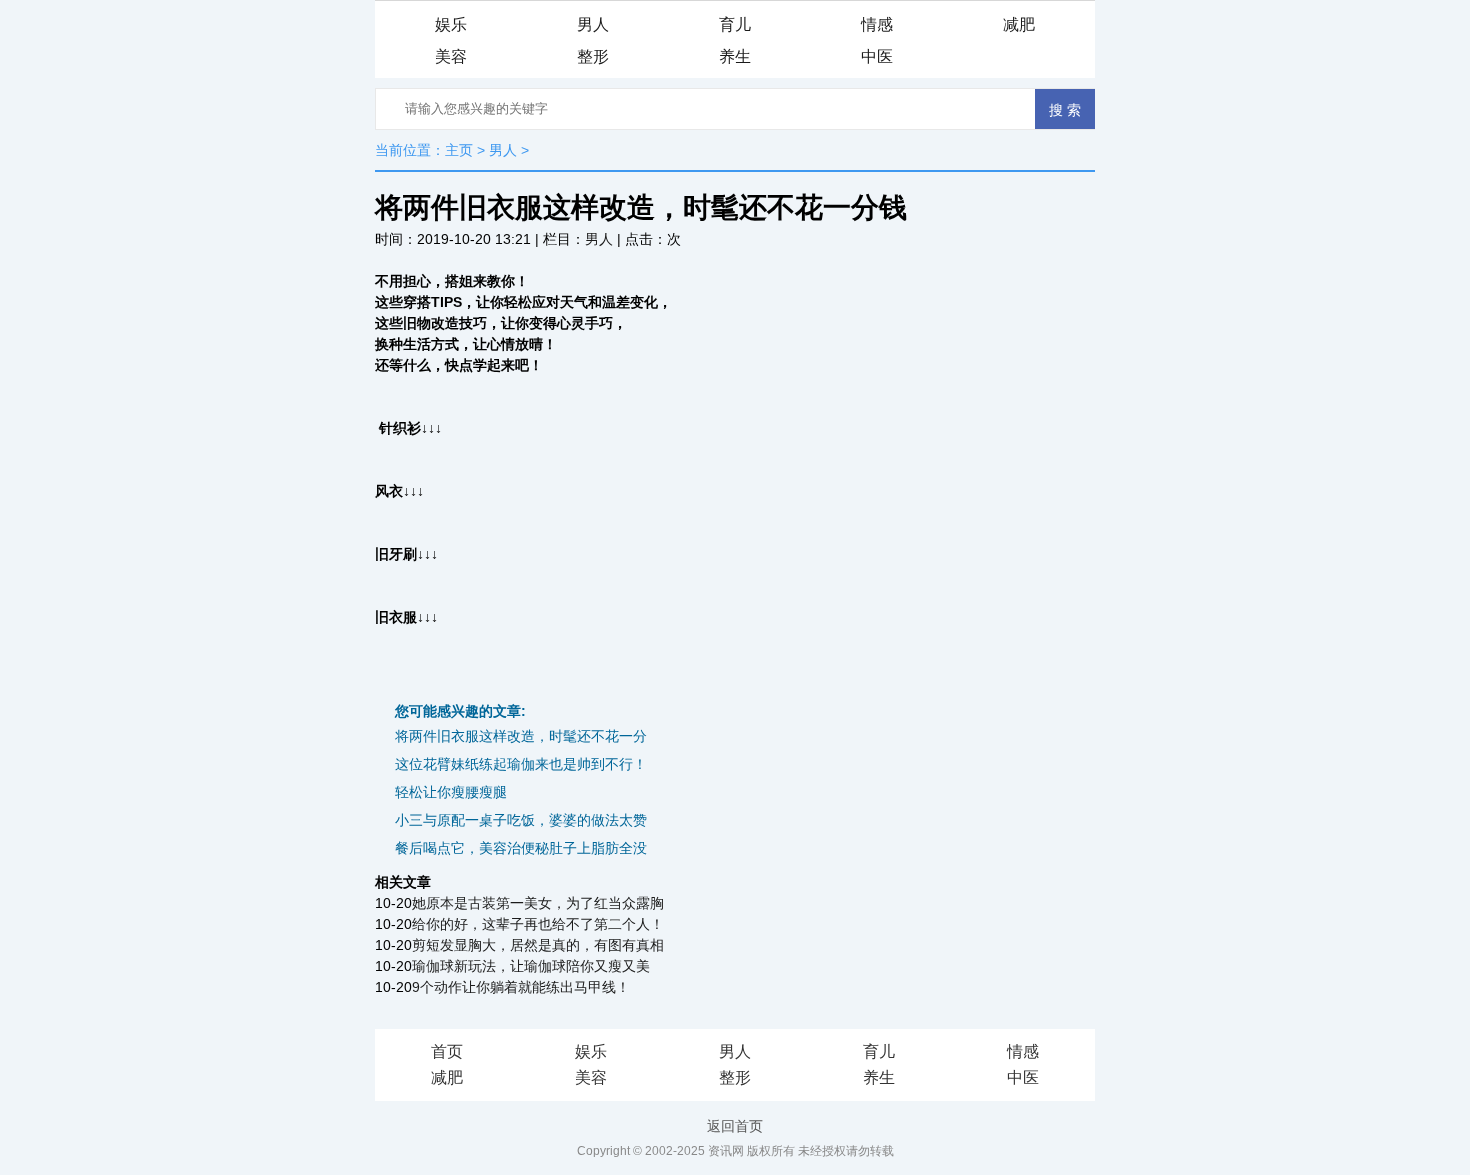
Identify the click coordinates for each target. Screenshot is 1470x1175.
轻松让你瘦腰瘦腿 (451, 792)
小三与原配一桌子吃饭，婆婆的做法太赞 (521, 820)
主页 (459, 150)
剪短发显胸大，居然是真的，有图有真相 (538, 945)
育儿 (735, 24)
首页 (447, 1051)
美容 (451, 56)
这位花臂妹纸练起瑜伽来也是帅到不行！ (521, 764)
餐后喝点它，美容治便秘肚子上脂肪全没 (521, 848)
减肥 (1019, 24)
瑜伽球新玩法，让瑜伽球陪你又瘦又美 (531, 966)
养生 (735, 56)
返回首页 (735, 1126)
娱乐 (451, 24)
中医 (877, 56)
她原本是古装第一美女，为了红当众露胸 (538, 903)
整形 (593, 56)
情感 (877, 24)
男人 (593, 24)
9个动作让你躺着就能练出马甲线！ (521, 987)
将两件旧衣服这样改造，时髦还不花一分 (521, 736)
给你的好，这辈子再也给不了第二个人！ (538, 924)
